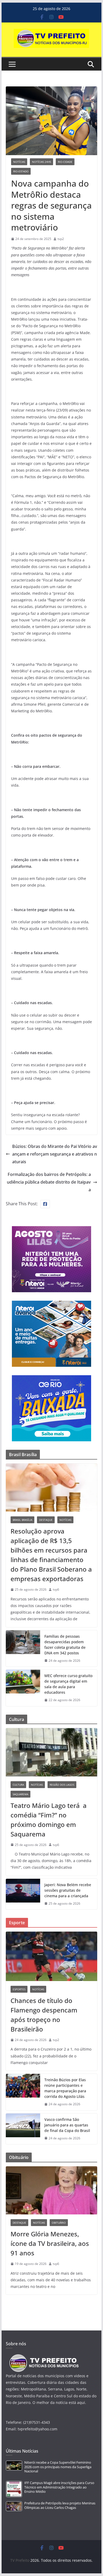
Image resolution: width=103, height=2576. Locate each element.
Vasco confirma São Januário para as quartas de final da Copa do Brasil (67, 2125)
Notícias (19, 162)
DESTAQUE (46, 1520)
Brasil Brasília (22, 1520)
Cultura (18, 1785)
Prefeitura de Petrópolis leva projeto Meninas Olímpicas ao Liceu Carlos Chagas (60, 2505)
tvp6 (56, 1589)
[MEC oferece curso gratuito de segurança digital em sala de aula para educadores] (23, 1688)
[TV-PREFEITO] (43, 2357)
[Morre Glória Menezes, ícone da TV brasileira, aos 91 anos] (51, 2190)
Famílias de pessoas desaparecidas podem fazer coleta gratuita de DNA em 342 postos (65, 1645)
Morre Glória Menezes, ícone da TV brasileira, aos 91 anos (50, 2243)
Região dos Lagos (62, 1785)
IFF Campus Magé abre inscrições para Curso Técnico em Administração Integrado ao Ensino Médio (59, 2487)
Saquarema (20, 1794)
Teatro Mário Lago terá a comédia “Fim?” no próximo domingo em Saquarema (49, 1820)
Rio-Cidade (65, 162)
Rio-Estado (21, 171)
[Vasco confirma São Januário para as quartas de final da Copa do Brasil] (23, 2129)
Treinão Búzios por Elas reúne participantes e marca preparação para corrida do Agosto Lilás (65, 2088)
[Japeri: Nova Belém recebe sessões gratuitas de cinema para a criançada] (23, 1894)
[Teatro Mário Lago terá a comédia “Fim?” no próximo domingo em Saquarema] (51, 1752)
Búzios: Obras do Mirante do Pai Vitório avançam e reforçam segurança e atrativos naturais (55, 1154)
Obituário (59, 2223)
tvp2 (61, 239)
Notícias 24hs (41, 162)
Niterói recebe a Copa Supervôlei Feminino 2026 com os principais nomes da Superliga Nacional (58, 2467)
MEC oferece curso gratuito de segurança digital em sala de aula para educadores (68, 1684)
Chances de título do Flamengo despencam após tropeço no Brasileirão (44, 2015)
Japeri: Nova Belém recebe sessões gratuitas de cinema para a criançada (68, 1890)
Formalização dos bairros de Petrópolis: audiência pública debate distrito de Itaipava (49, 1182)
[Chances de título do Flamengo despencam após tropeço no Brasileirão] (51, 1956)
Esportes (19, 1989)
